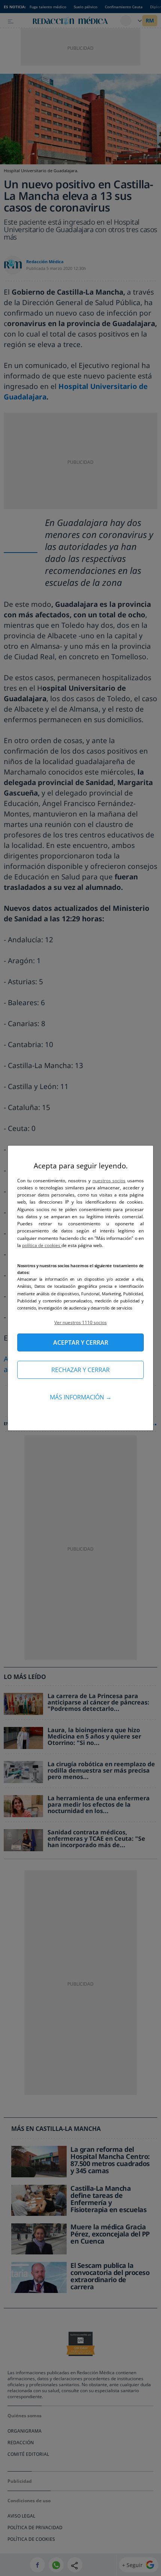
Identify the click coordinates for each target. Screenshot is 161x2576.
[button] (80, 1322)
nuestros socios (109, 1181)
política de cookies (42, 1245)
